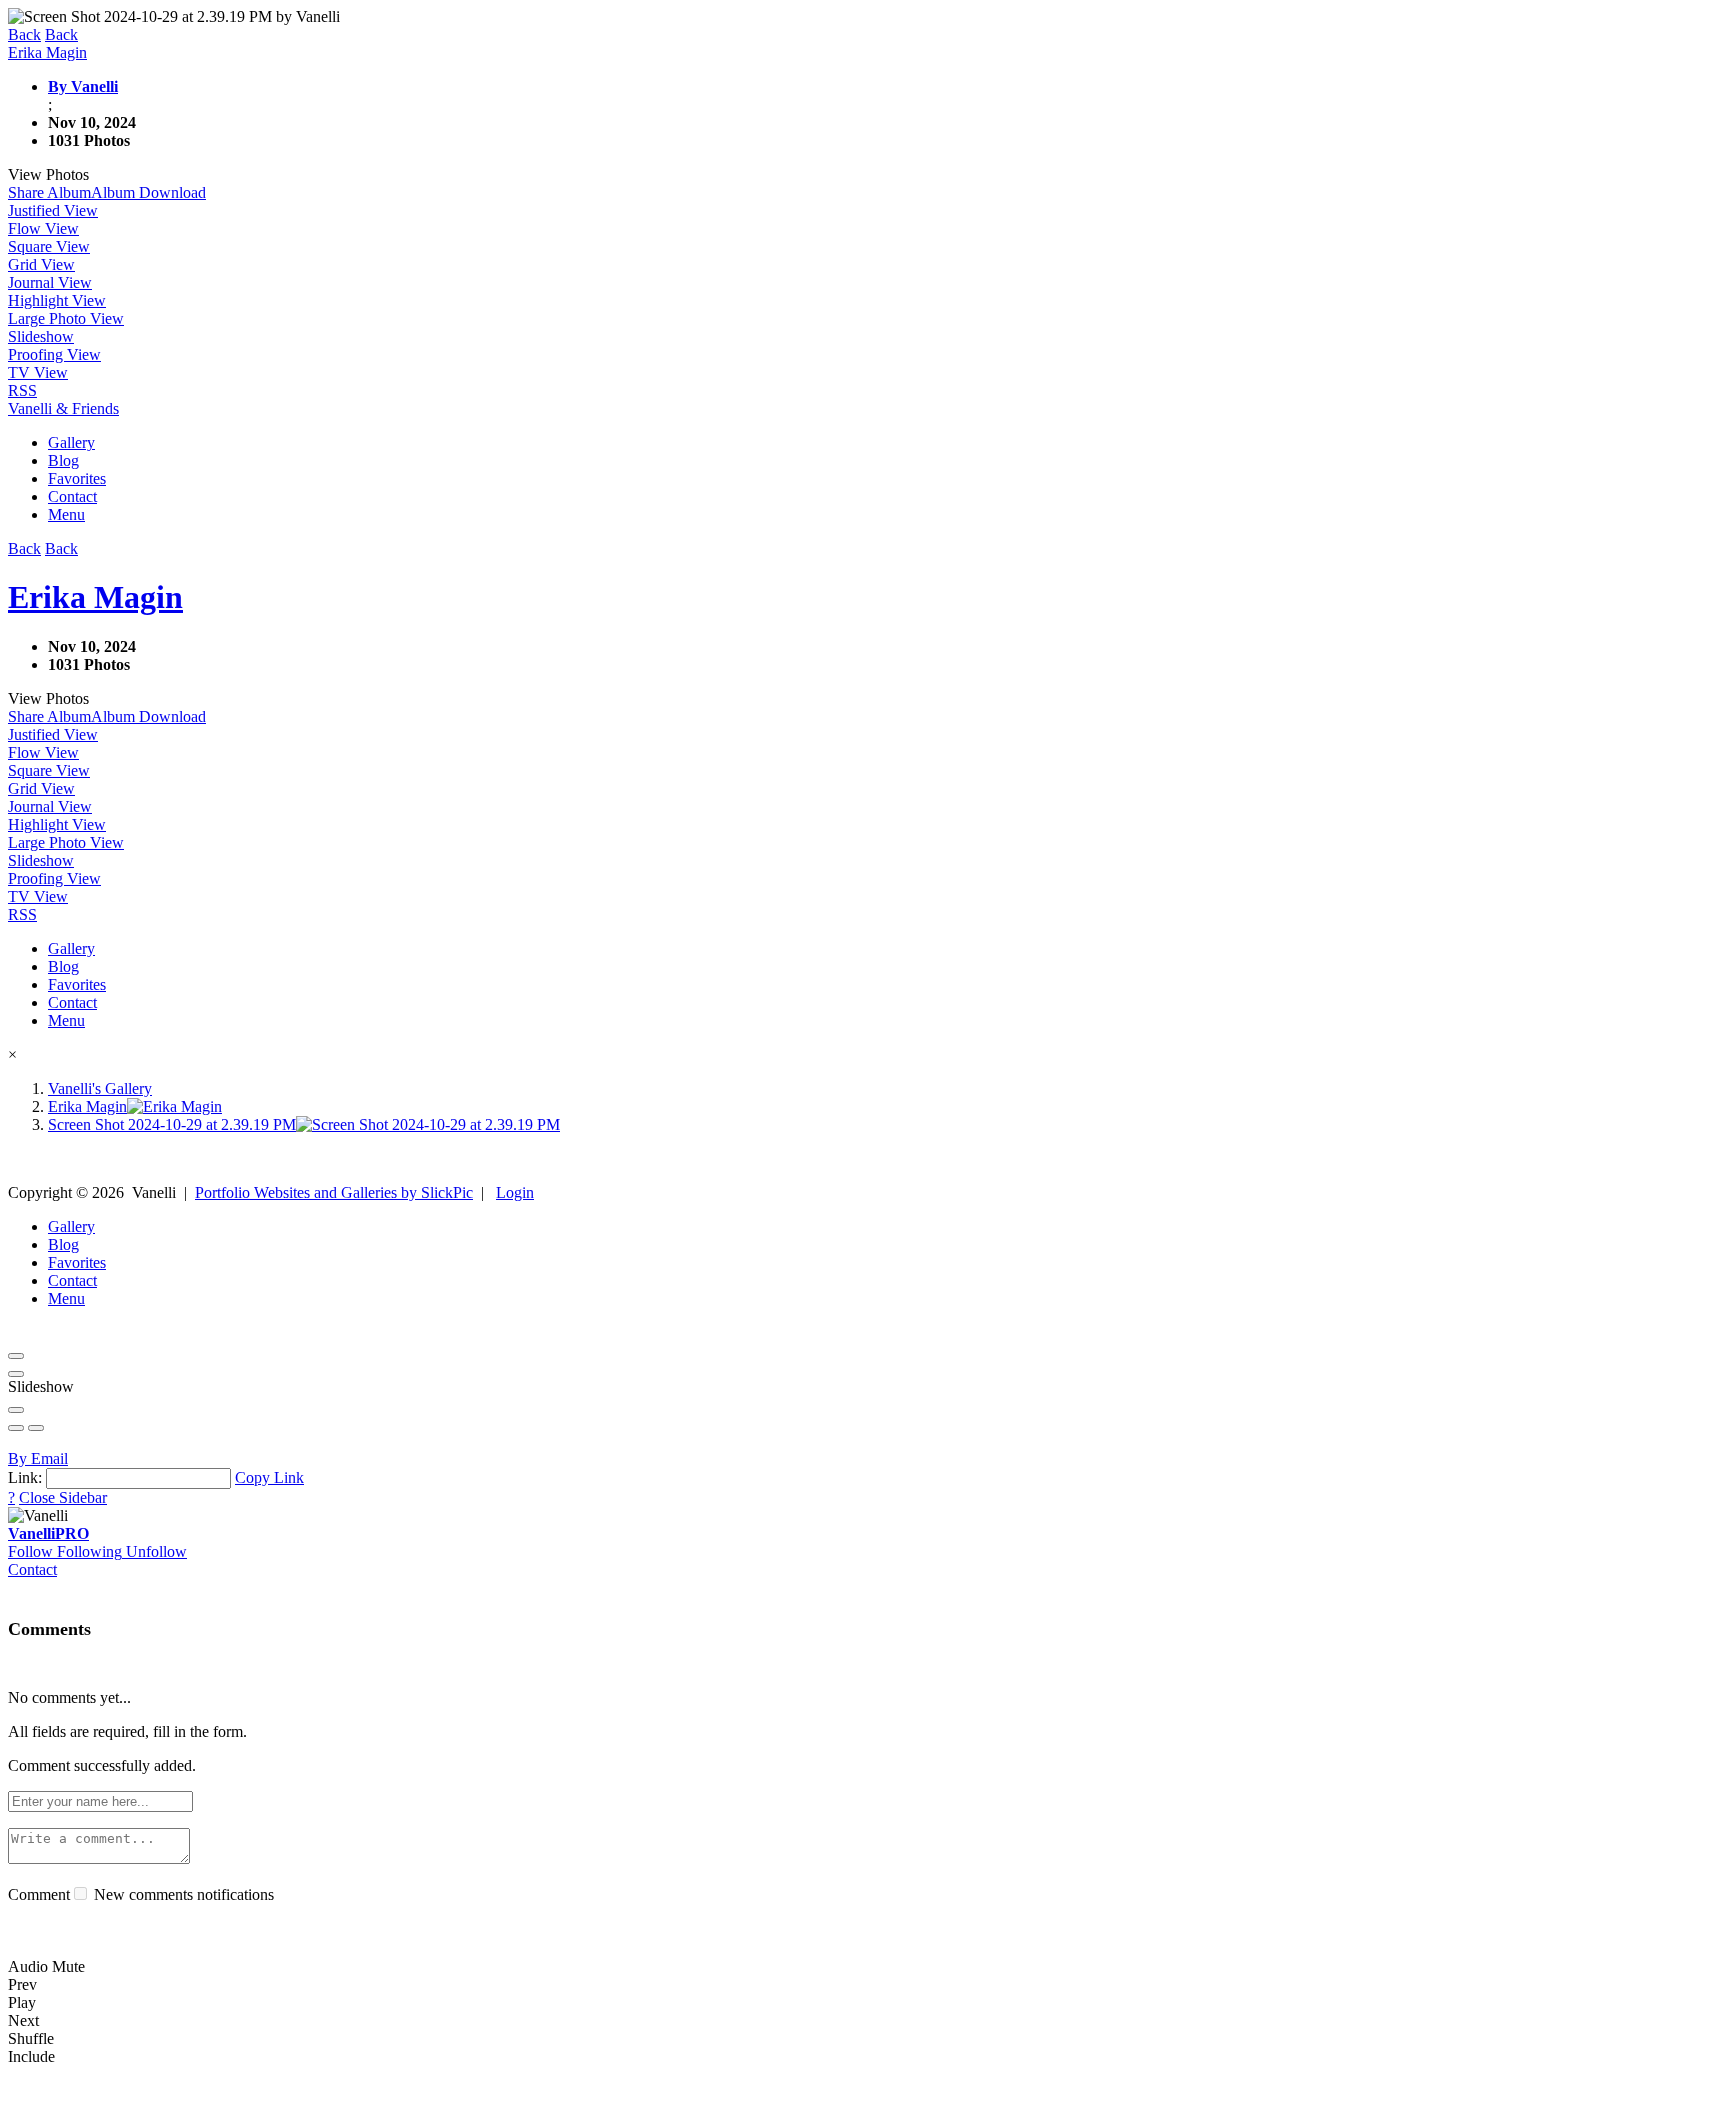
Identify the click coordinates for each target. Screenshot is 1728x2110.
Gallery (71, 442)
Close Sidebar (63, 1497)
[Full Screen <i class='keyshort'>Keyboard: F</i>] (16, 1374)
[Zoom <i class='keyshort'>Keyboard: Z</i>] (16, 1410)
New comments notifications (182, 1894)
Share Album (49, 192)
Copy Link (269, 1477)
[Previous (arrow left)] (16, 1428)
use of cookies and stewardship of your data (1096, 2092)
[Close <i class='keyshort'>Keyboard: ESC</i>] (16, 1356)
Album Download (148, 192)
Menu (66, 514)
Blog (63, 460)
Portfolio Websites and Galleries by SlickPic (334, 1192)
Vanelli (48, 1533)
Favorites (77, 478)
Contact (72, 496)
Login (515, 1192)
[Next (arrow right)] (36, 1428)
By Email (38, 1458)
